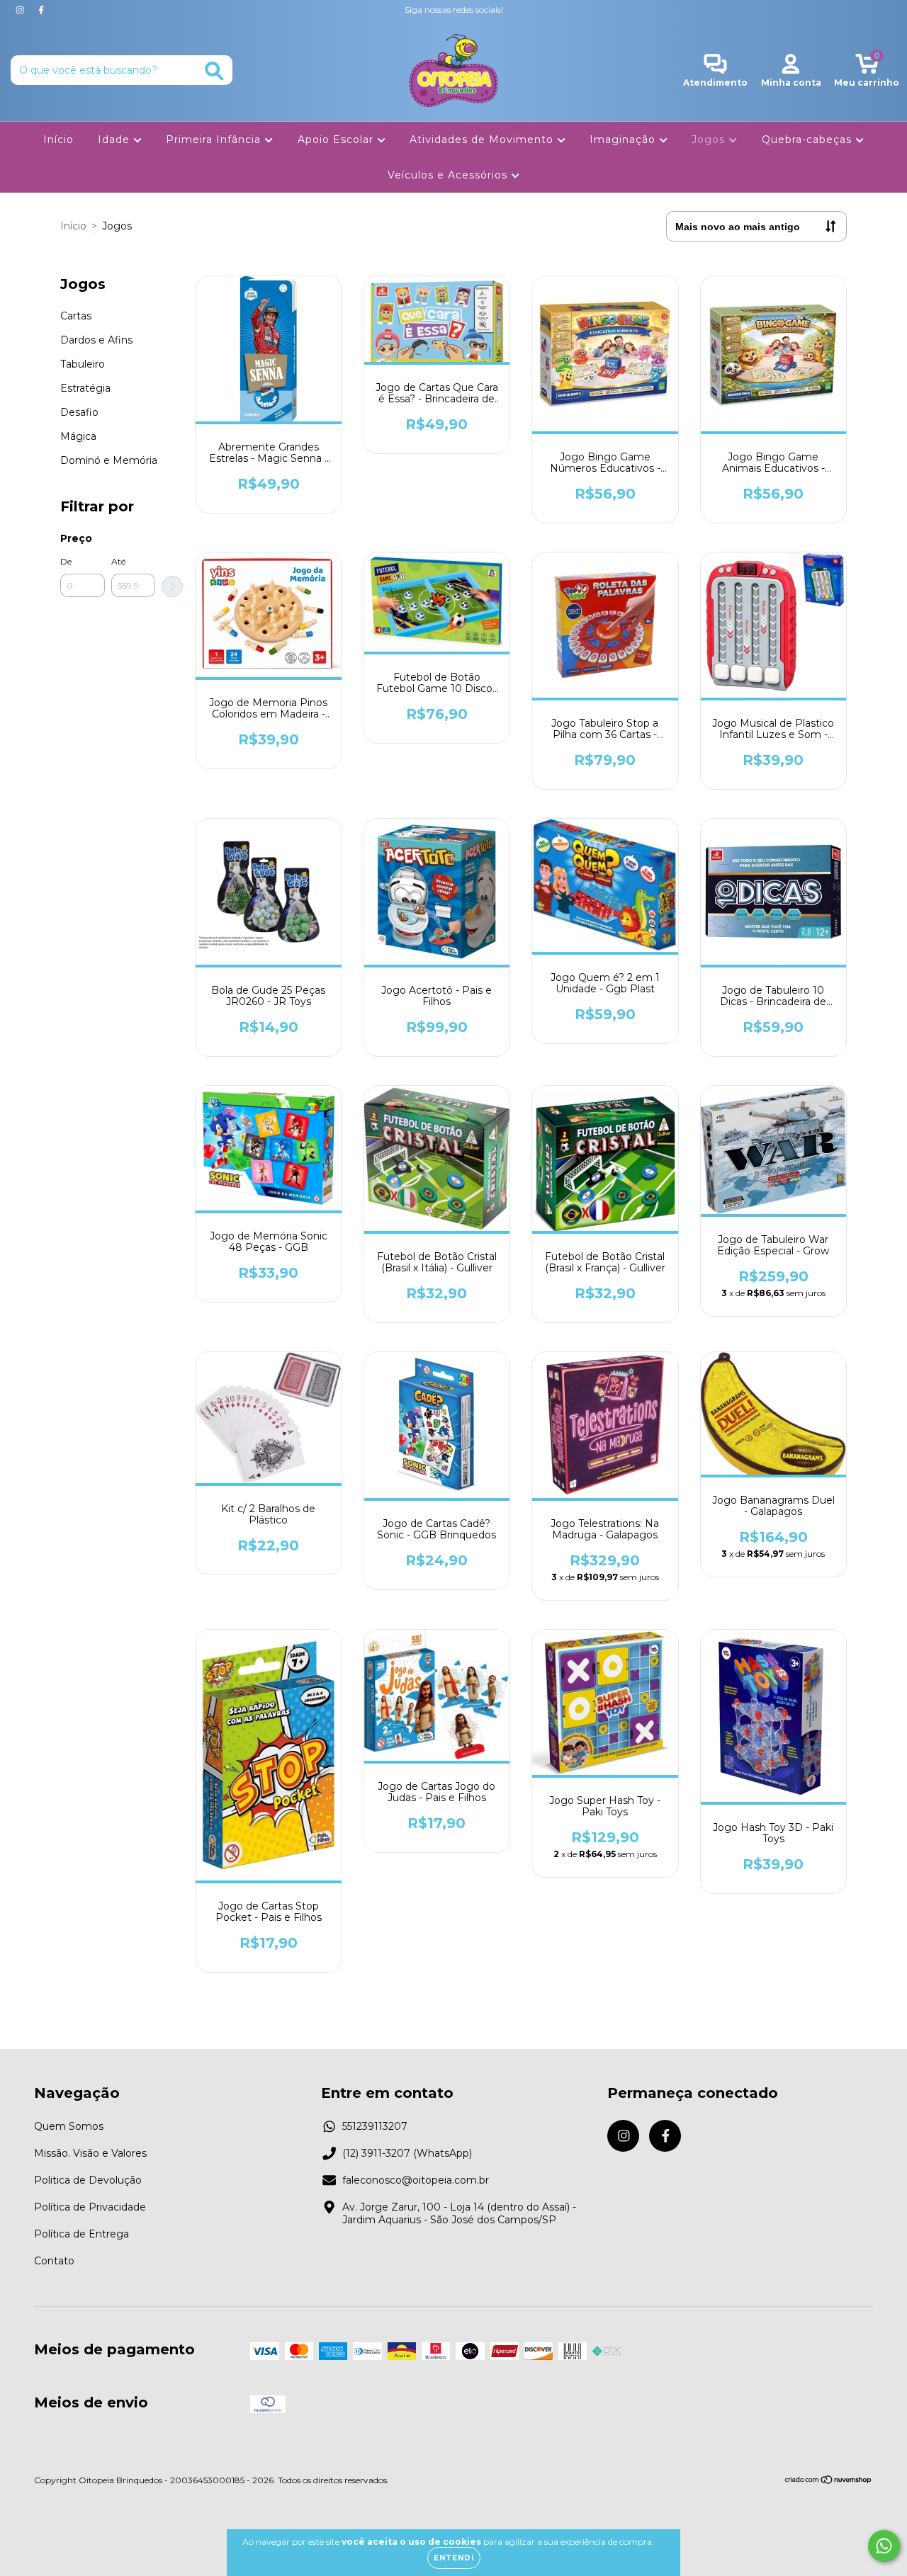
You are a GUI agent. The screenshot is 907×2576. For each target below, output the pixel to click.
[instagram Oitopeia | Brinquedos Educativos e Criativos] (21, 10)
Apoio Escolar (337, 140)
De (66, 561)
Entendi (454, 2558)
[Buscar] (214, 71)
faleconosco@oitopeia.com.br (416, 2180)
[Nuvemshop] (829, 2481)
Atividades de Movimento (483, 140)
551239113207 (375, 2126)
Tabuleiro (83, 364)
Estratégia (85, 388)
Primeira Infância (215, 140)
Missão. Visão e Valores (90, 2153)
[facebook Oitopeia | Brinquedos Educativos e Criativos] (41, 10)
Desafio (79, 412)
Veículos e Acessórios (449, 176)
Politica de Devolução (88, 2180)
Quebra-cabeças (809, 140)
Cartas (76, 316)
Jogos (710, 140)
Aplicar (172, 586)
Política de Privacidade (90, 2207)
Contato (54, 2261)
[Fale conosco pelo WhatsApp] (884, 2546)
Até (118, 561)
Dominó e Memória (109, 460)
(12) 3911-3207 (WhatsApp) (407, 2153)
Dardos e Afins (96, 340)
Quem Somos (69, 2126)
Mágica (78, 436)
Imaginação (624, 140)
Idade (116, 140)
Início (58, 140)
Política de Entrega (81, 2234)
